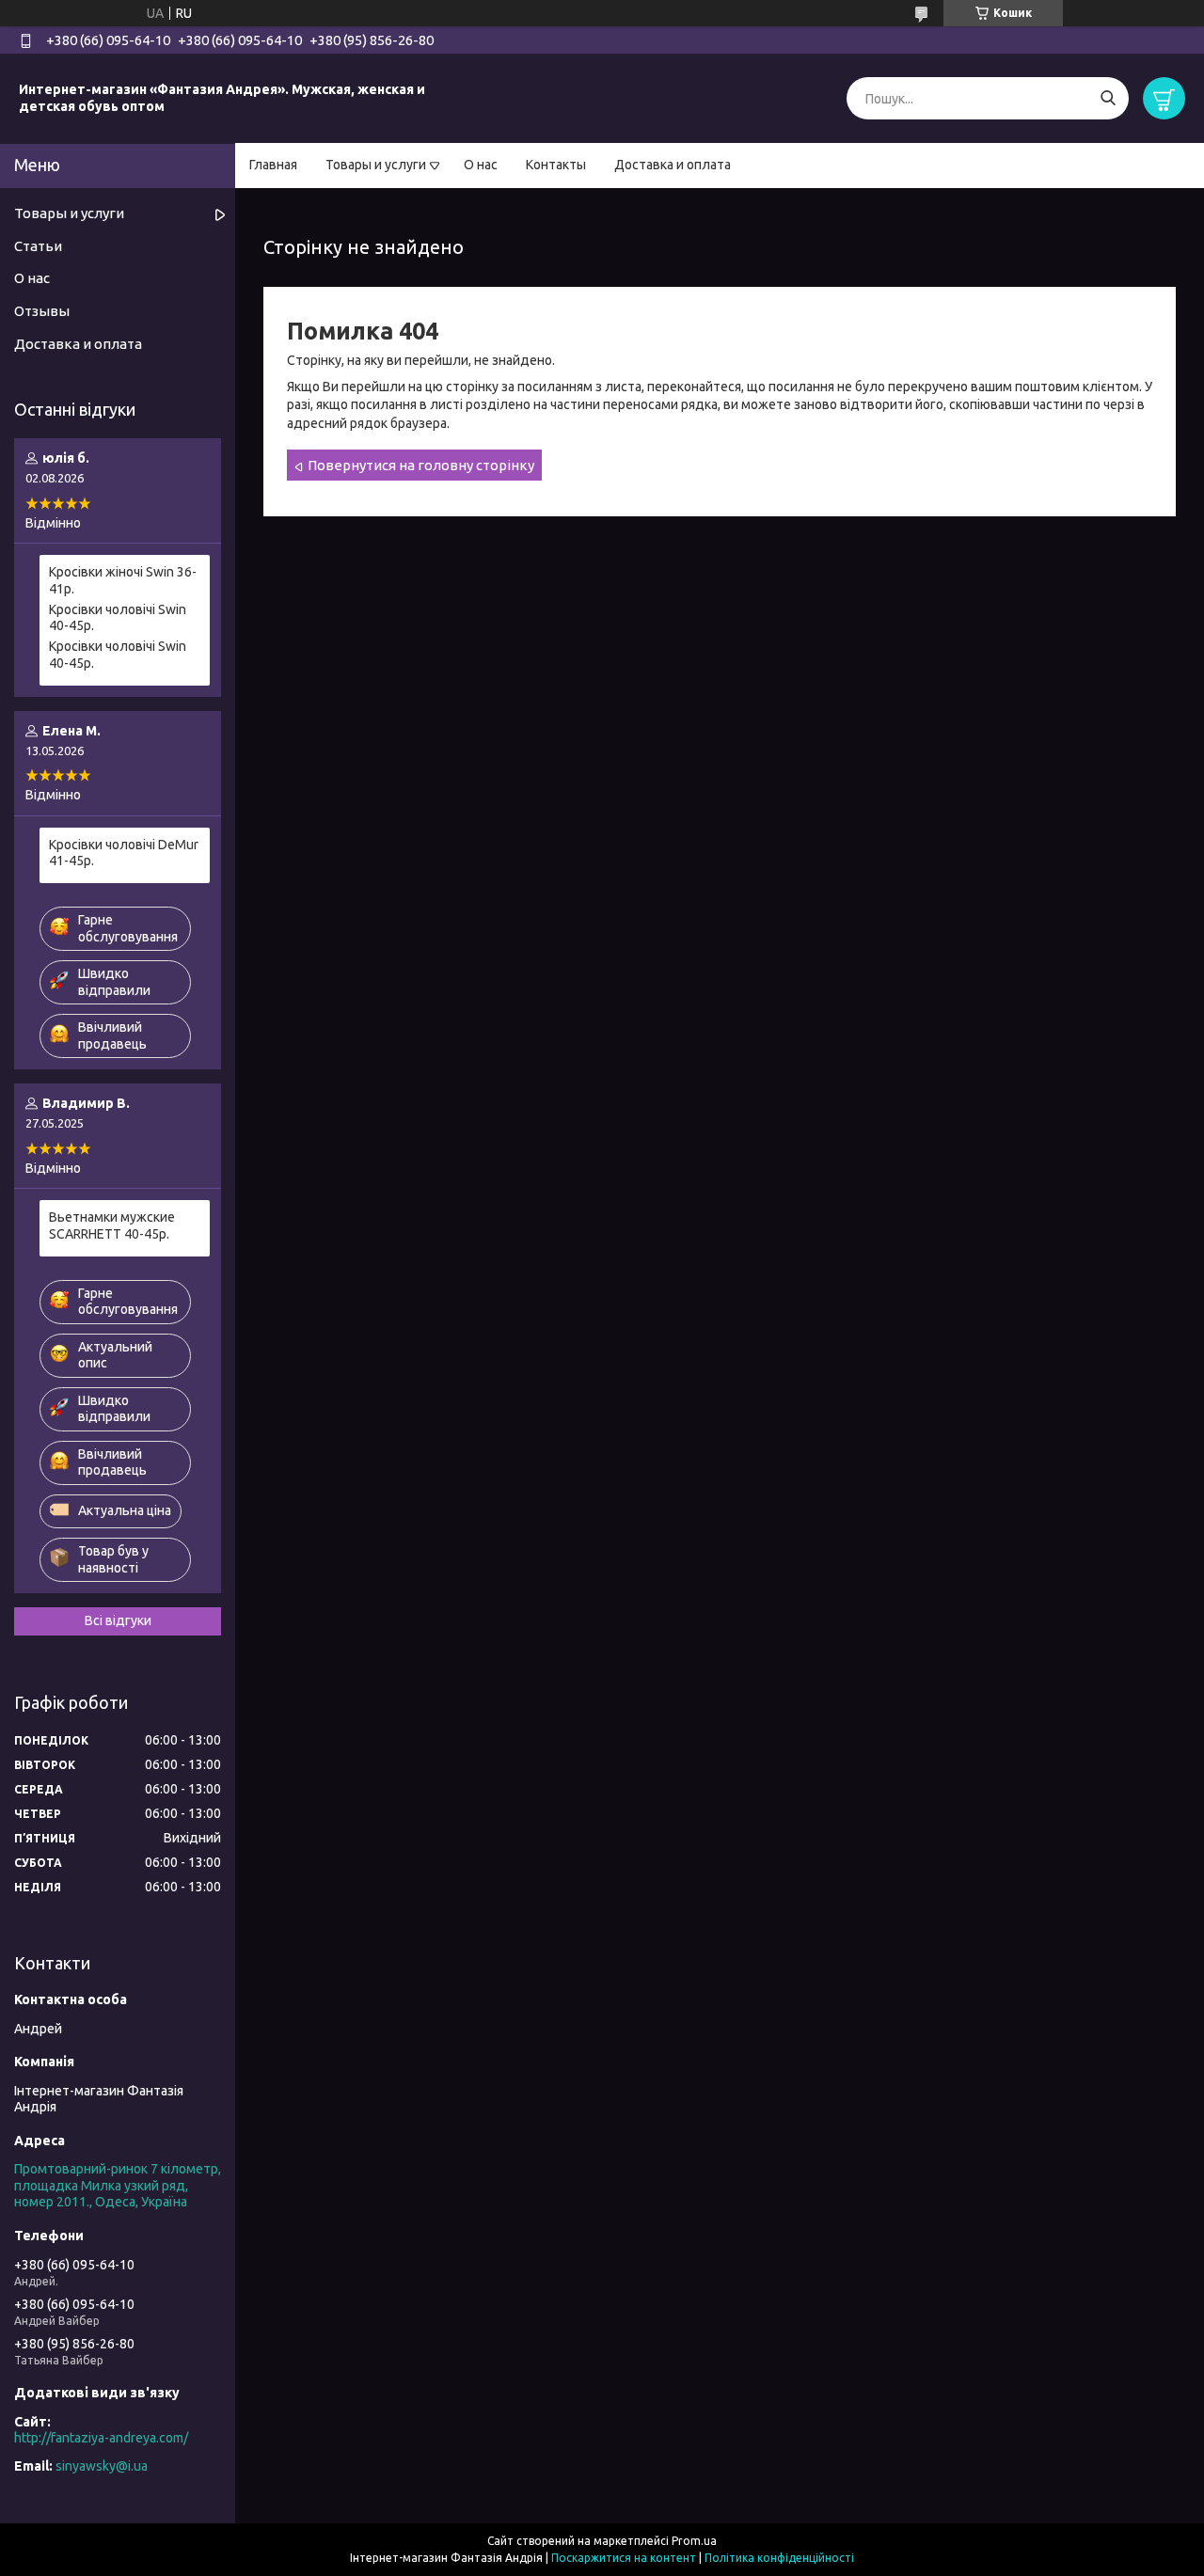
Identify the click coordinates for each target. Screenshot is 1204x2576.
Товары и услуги (376, 165)
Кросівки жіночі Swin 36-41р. (123, 580)
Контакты (556, 165)
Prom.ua (694, 2541)
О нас (481, 165)
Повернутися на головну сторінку (421, 465)
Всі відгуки (118, 1620)
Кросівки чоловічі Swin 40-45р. (118, 618)
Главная (273, 165)
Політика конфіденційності (779, 2558)
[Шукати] (1108, 98)
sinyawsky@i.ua (102, 2466)
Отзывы (42, 311)
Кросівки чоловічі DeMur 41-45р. (124, 853)
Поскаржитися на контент (624, 2558)
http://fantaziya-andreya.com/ (101, 2438)
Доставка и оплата (673, 165)
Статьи (38, 246)
